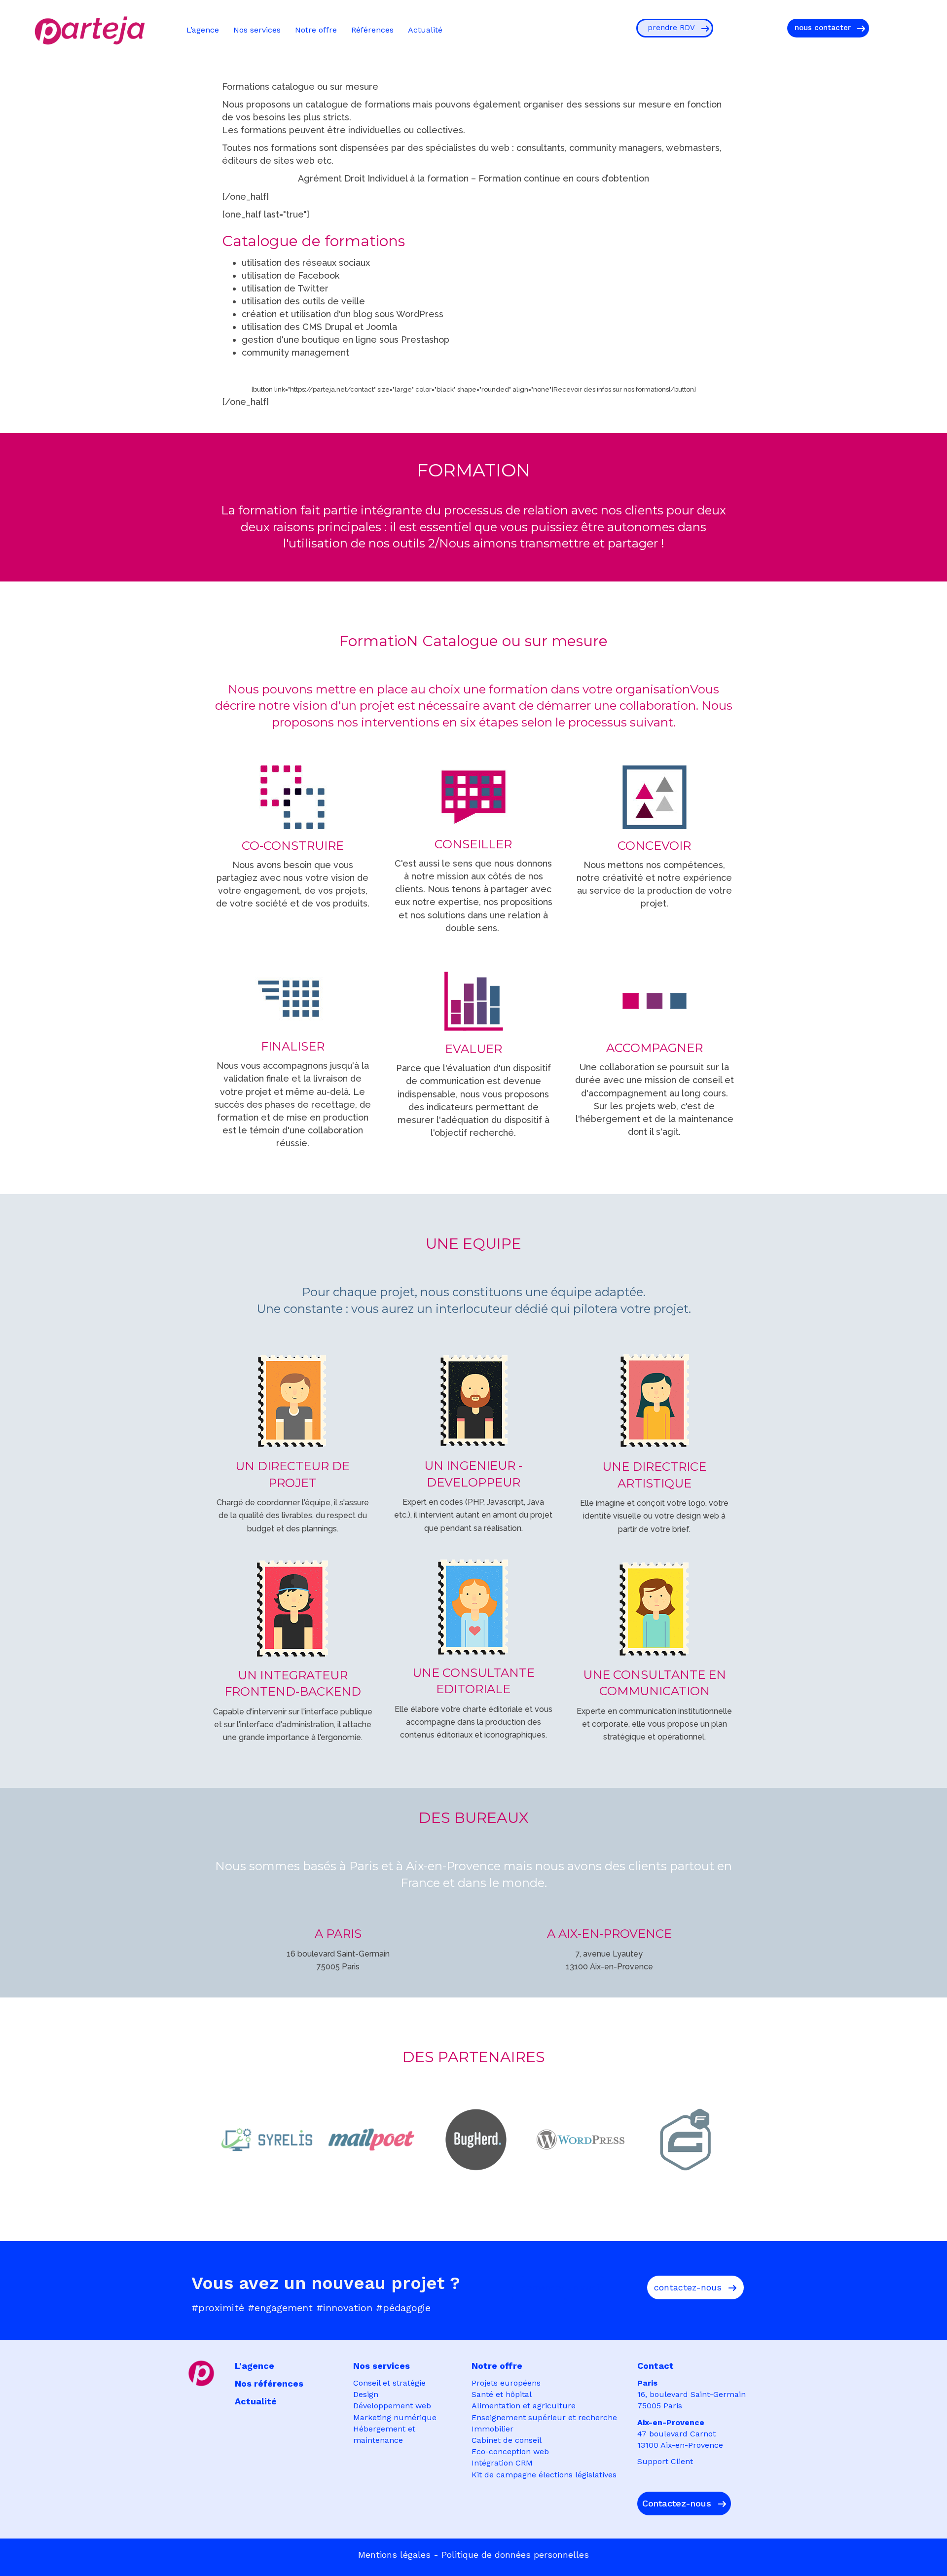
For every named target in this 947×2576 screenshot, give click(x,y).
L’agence (203, 30)
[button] (675, 28)
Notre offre (316, 30)
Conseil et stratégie (389, 2383)
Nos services (257, 30)
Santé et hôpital (502, 2394)
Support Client (665, 2461)
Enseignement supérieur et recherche (544, 2417)
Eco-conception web (510, 2451)
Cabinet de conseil (507, 2440)
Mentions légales (394, 2555)
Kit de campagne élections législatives (544, 2475)
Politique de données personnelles (515, 2555)
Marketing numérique (395, 2417)
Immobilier (492, 2429)
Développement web (392, 2406)
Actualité (425, 30)
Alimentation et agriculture (524, 2406)
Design (366, 2394)
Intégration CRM (502, 2463)
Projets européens (506, 2383)
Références (372, 30)
